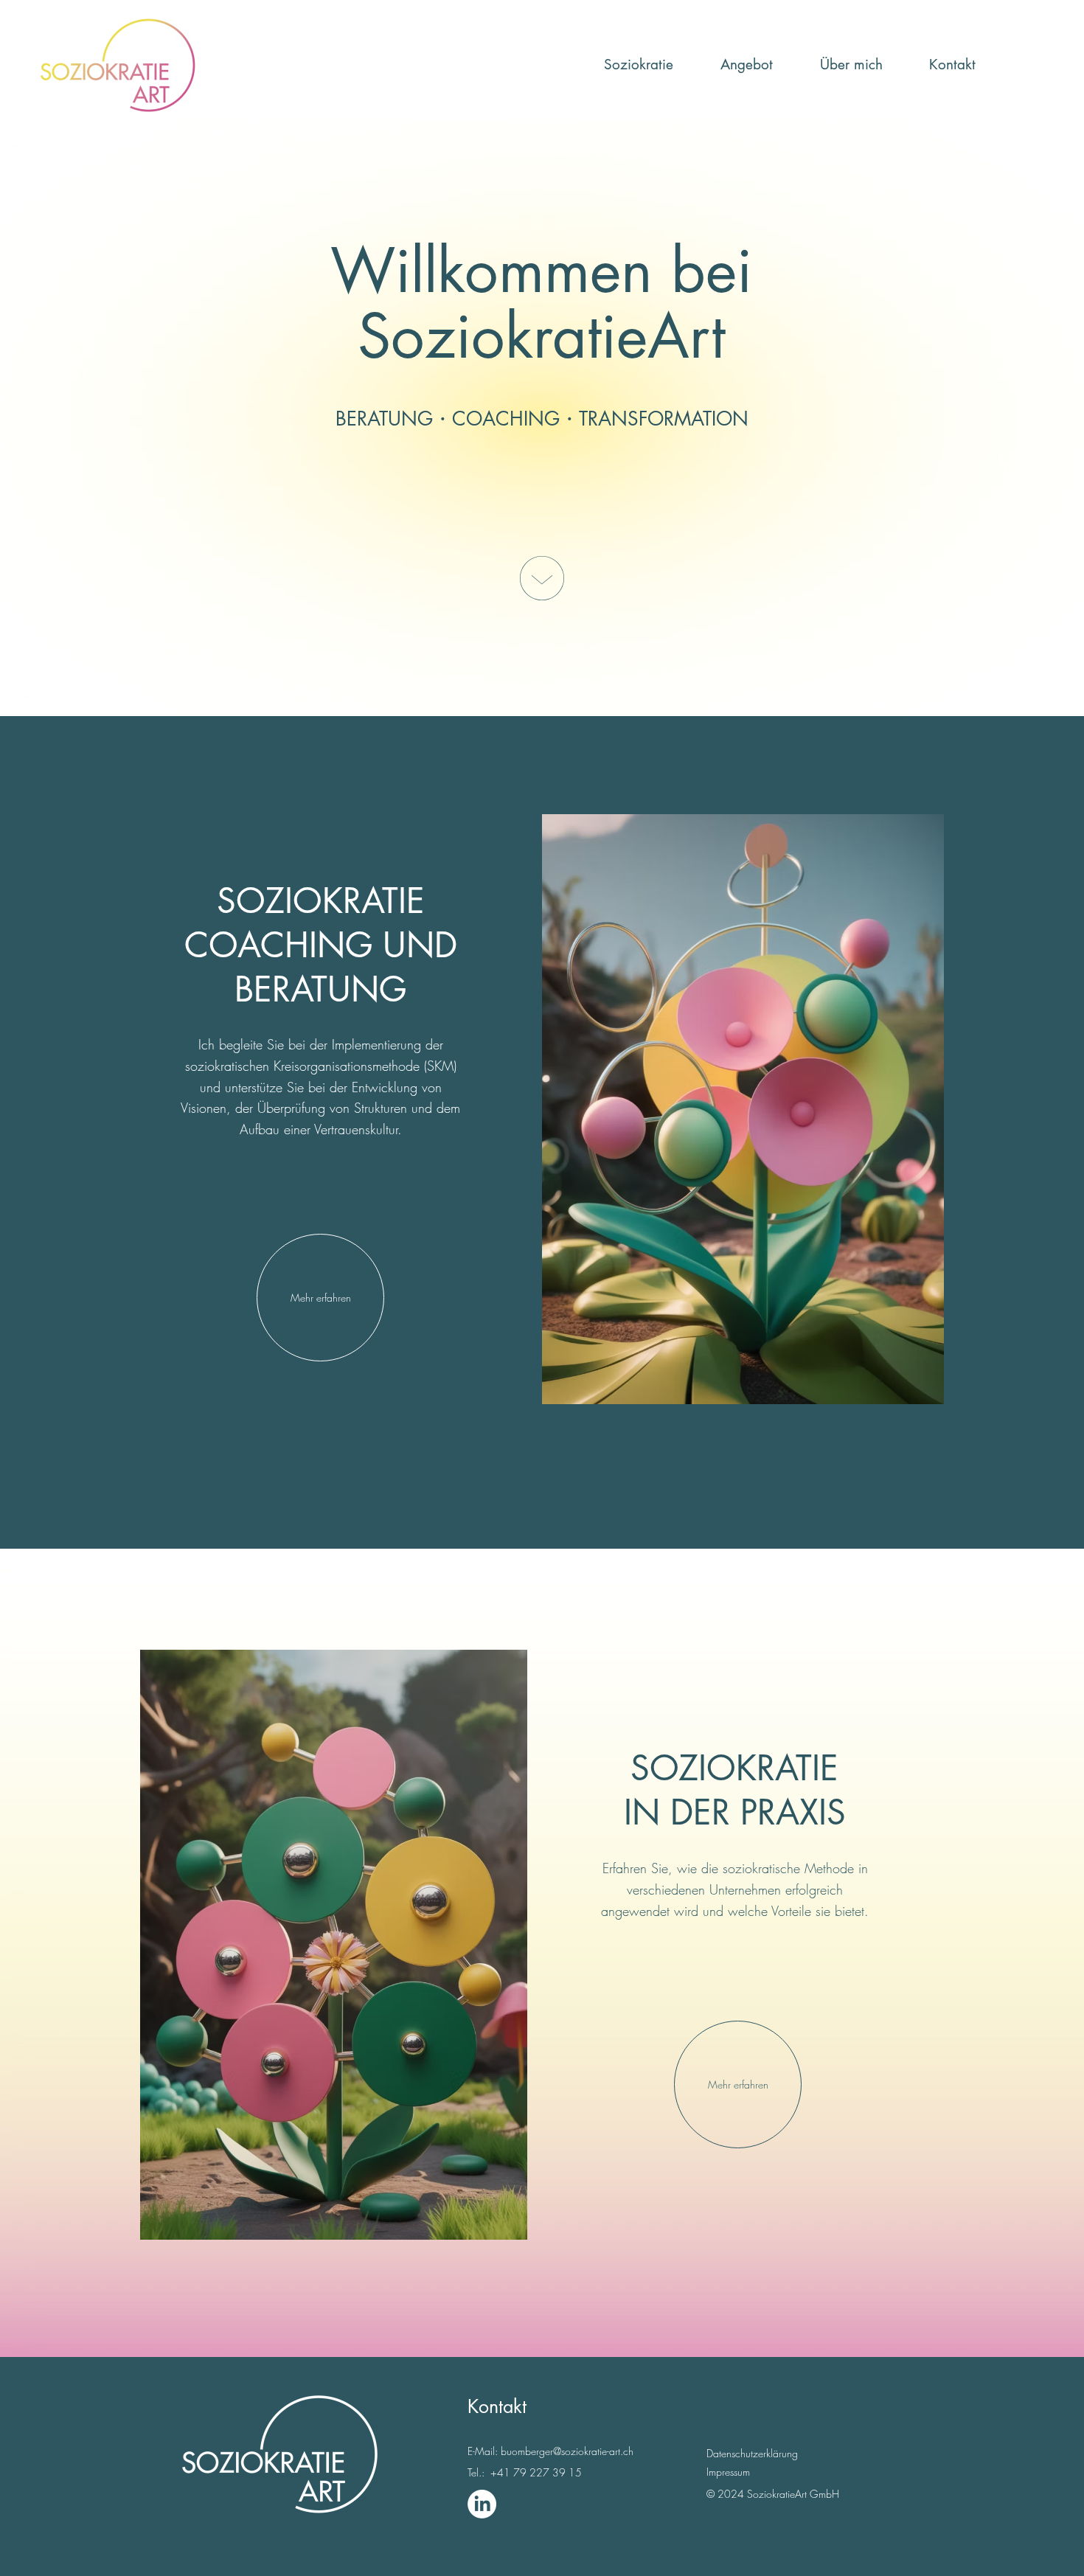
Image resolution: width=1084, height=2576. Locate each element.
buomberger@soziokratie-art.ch (567, 2451)
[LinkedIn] (482, 2504)
